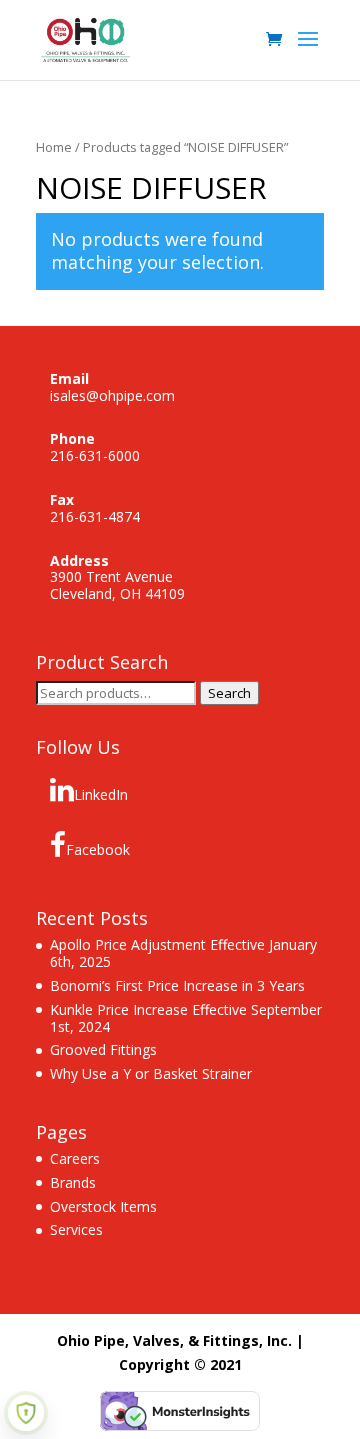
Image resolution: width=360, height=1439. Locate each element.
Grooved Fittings (103, 1049)
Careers (75, 1158)
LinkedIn (101, 794)
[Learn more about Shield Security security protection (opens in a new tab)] (26, 1413)
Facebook (98, 849)
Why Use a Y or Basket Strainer (151, 1073)
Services (76, 1229)
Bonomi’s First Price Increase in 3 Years (177, 985)
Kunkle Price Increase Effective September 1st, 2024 (186, 1018)
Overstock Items (103, 1206)
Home (54, 147)
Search (229, 693)
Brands (73, 1182)
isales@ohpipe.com (112, 395)
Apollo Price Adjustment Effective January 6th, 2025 (183, 953)
